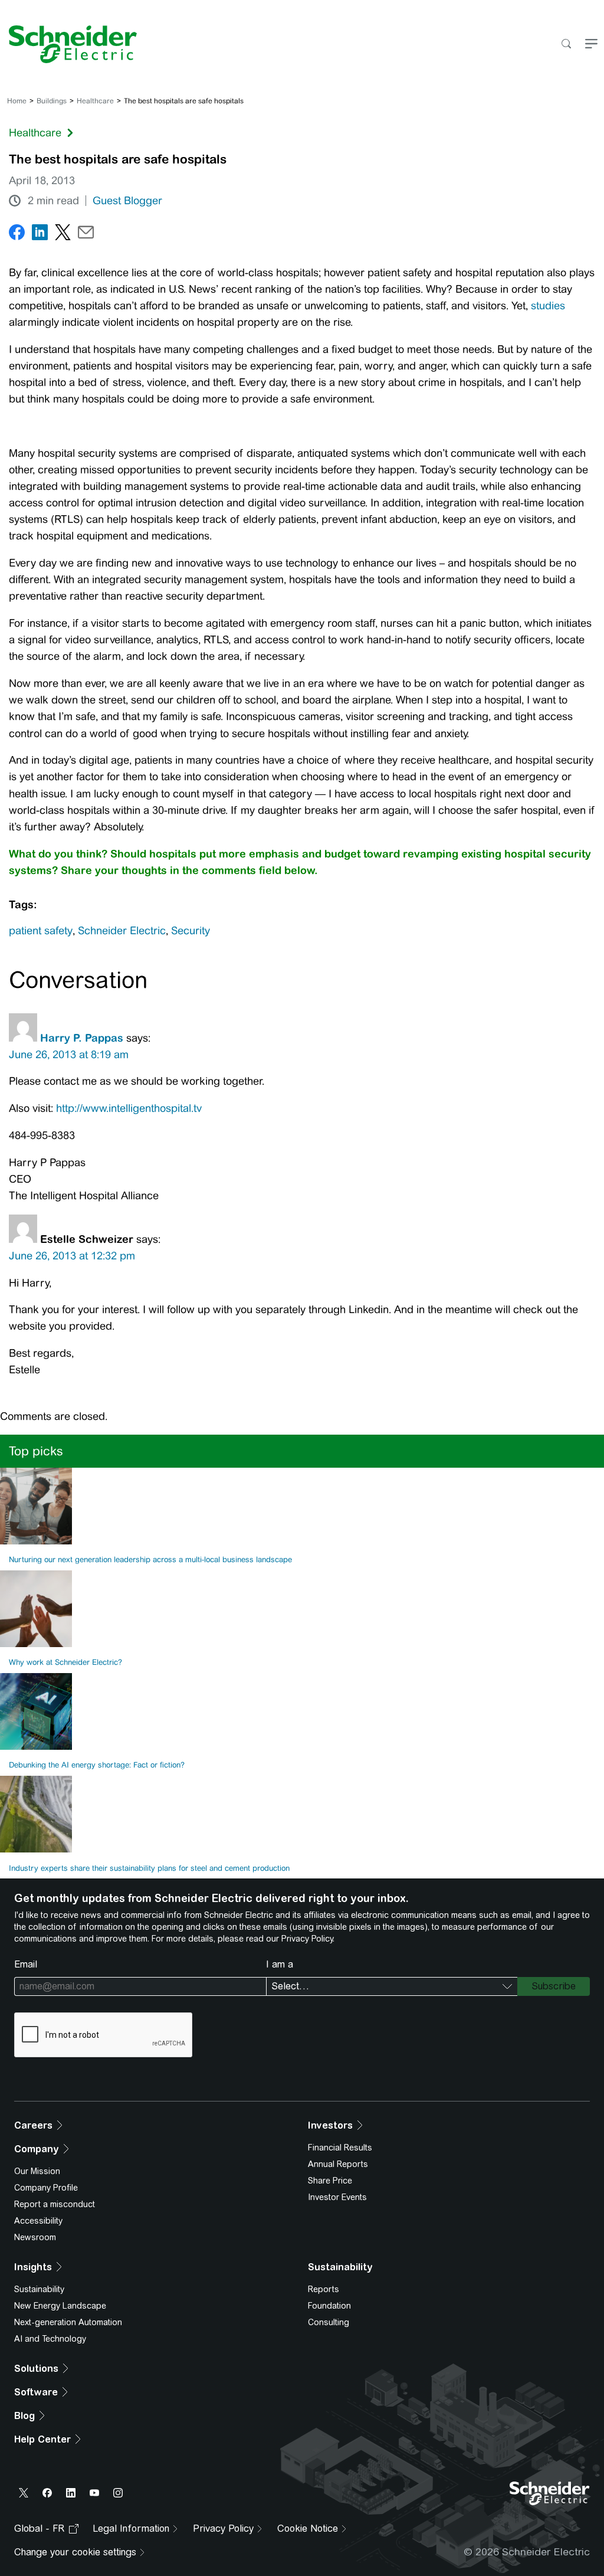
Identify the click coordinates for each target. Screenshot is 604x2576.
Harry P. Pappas (82, 1038)
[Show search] (566, 45)
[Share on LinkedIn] (40, 235)
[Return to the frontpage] (68, 44)
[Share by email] (86, 235)
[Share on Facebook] (17, 235)
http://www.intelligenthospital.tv (129, 1108)
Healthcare (95, 101)
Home (17, 101)
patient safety (41, 931)
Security (191, 931)
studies (548, 306)
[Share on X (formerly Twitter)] (63, 235)
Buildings (52, 101)
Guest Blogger (127, 201)
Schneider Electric (122, 931)
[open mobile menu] (591, 45)
